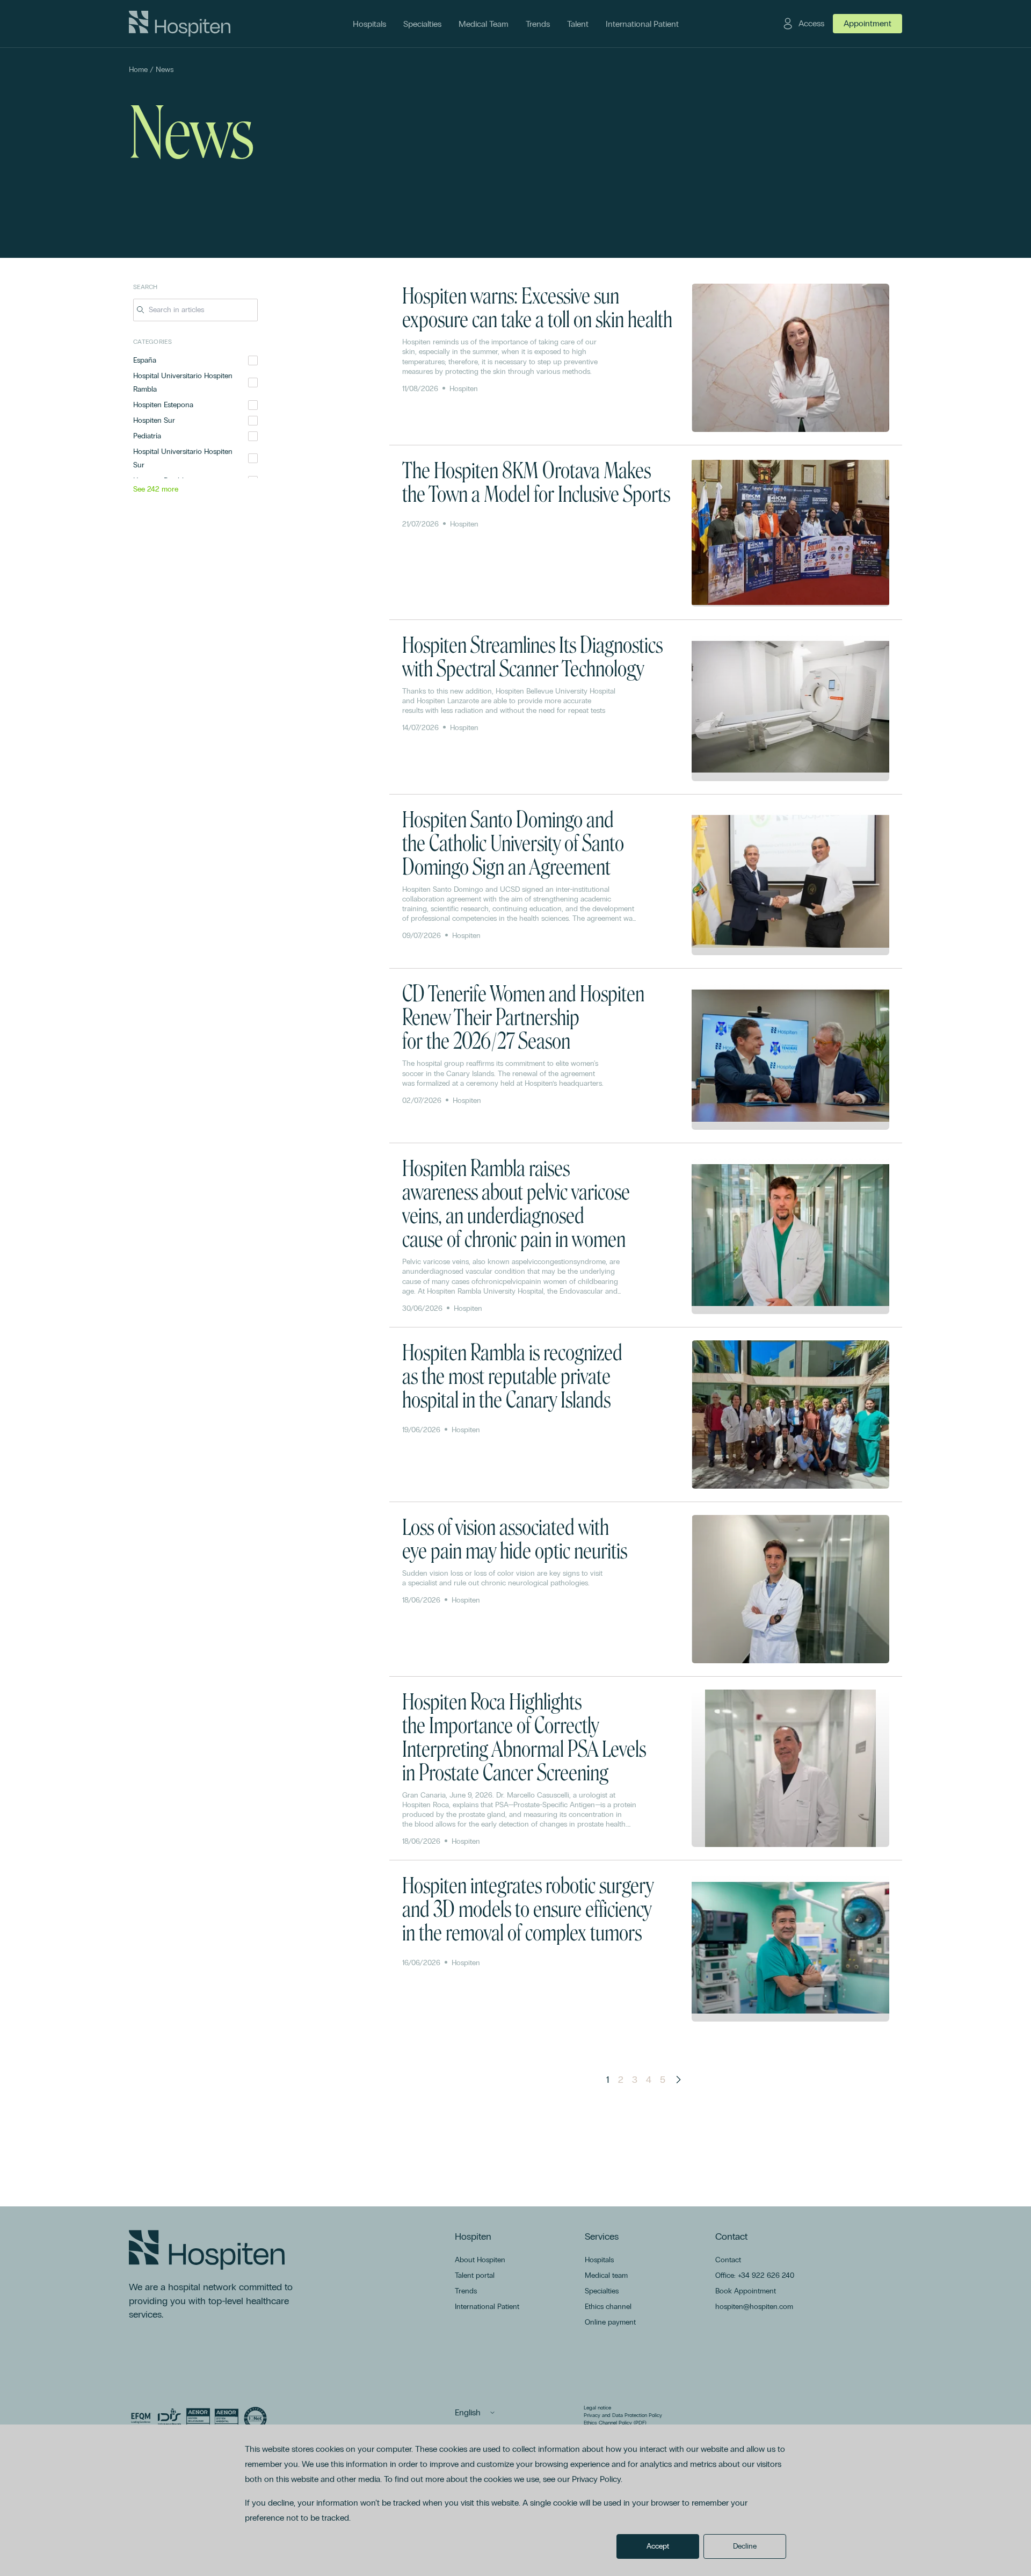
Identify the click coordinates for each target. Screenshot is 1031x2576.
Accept (658, 2546)
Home (138, 70)
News (165, 70)
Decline (745, 2546)
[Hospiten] (180, 24)
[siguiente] (678, 2080)
